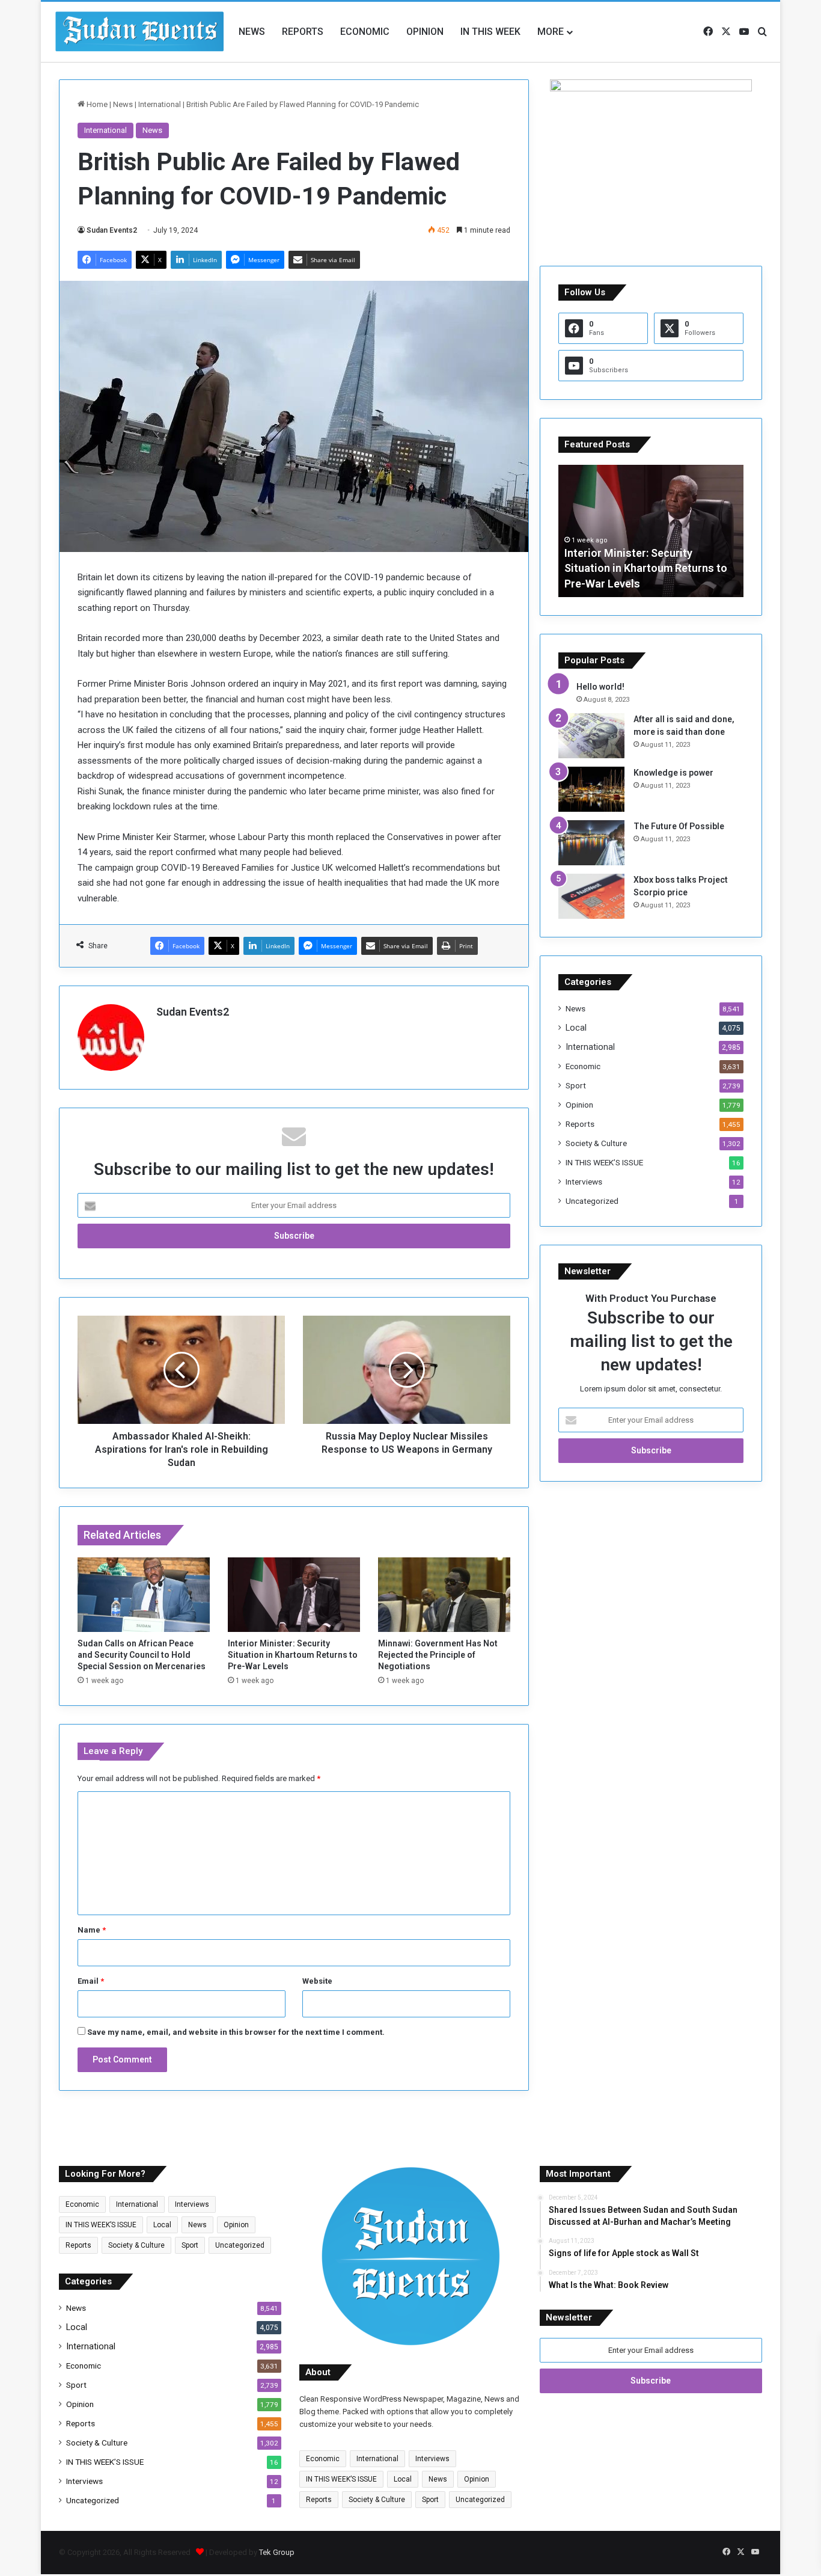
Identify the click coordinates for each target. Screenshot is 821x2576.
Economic (365, 32)
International (160, 104)
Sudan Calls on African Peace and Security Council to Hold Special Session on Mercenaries (142, 1655)
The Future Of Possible (679, 826)
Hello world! (600, 687)
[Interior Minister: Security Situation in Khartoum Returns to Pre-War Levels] (294, 1595)
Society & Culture (596, 1143)
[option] (651, 531)
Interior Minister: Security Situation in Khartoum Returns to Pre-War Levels (293, 1655)
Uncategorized (592, 1201)
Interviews (584, 1182)
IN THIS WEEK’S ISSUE (604, 1162)
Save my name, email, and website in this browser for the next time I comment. (236, 2032)
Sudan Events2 (112, 230)
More (551, 32)
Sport (576, 1085)
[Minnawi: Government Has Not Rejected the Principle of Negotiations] (444, 1595)
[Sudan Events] (140, 32)
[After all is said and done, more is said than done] (591, 736)
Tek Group (277, 2552)
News (252, 32)
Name (92, 1930)
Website (317, 1981)
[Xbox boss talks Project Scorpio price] (591, 896)
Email (91, 1981)
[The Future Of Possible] (591, 843)
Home (96, 104)
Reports (303, 32)
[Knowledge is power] (591, 789)
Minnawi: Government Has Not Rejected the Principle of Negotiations (438, 1655)
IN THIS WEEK (490, 32)
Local (576, 1028)
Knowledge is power (673, 773)
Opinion (425, 32)
